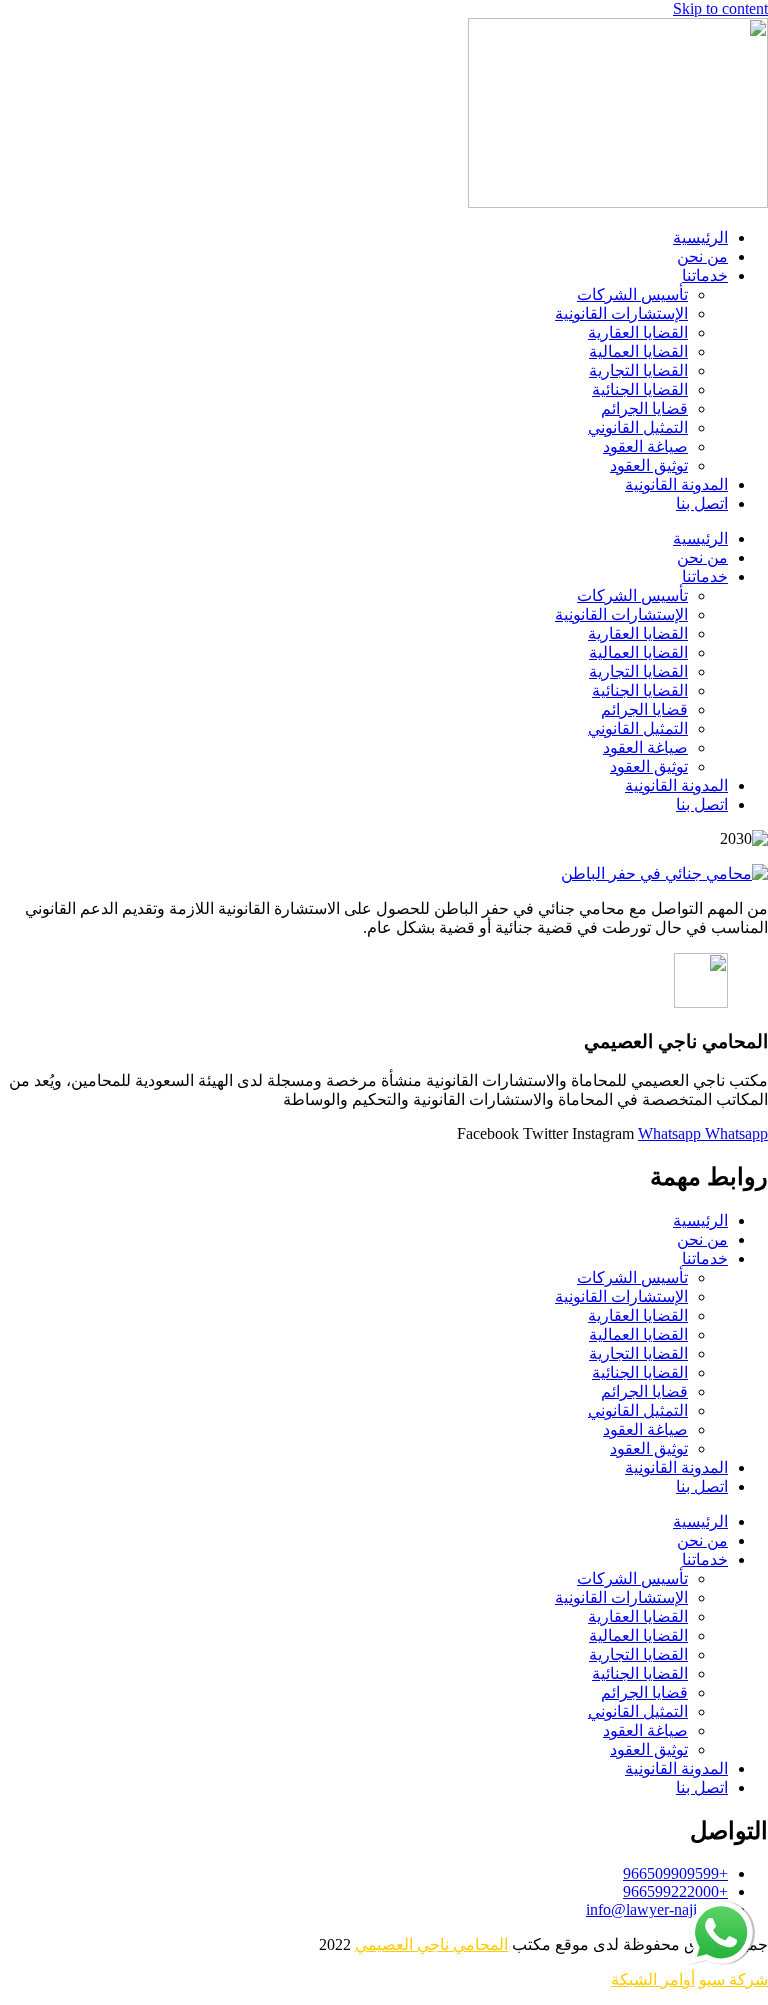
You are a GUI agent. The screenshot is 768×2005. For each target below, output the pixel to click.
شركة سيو (733, 1979)
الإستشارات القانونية (621, 313)
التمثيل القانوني (638, 427)
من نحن (702, 256)
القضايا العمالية (638, 351)
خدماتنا (705, 275)
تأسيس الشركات (632, 294)
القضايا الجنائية (640, 389)
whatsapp (723, 1909)
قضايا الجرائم (644, 408)
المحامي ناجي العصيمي (431, 1944)
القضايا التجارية (638, 370)
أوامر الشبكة (653, 1979)
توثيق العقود (649, 465)
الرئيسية (700, 237)
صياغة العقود (645, 446)
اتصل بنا (702, 503)
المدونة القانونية (676, 484)
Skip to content (720, 8)
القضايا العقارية (638, 332)
